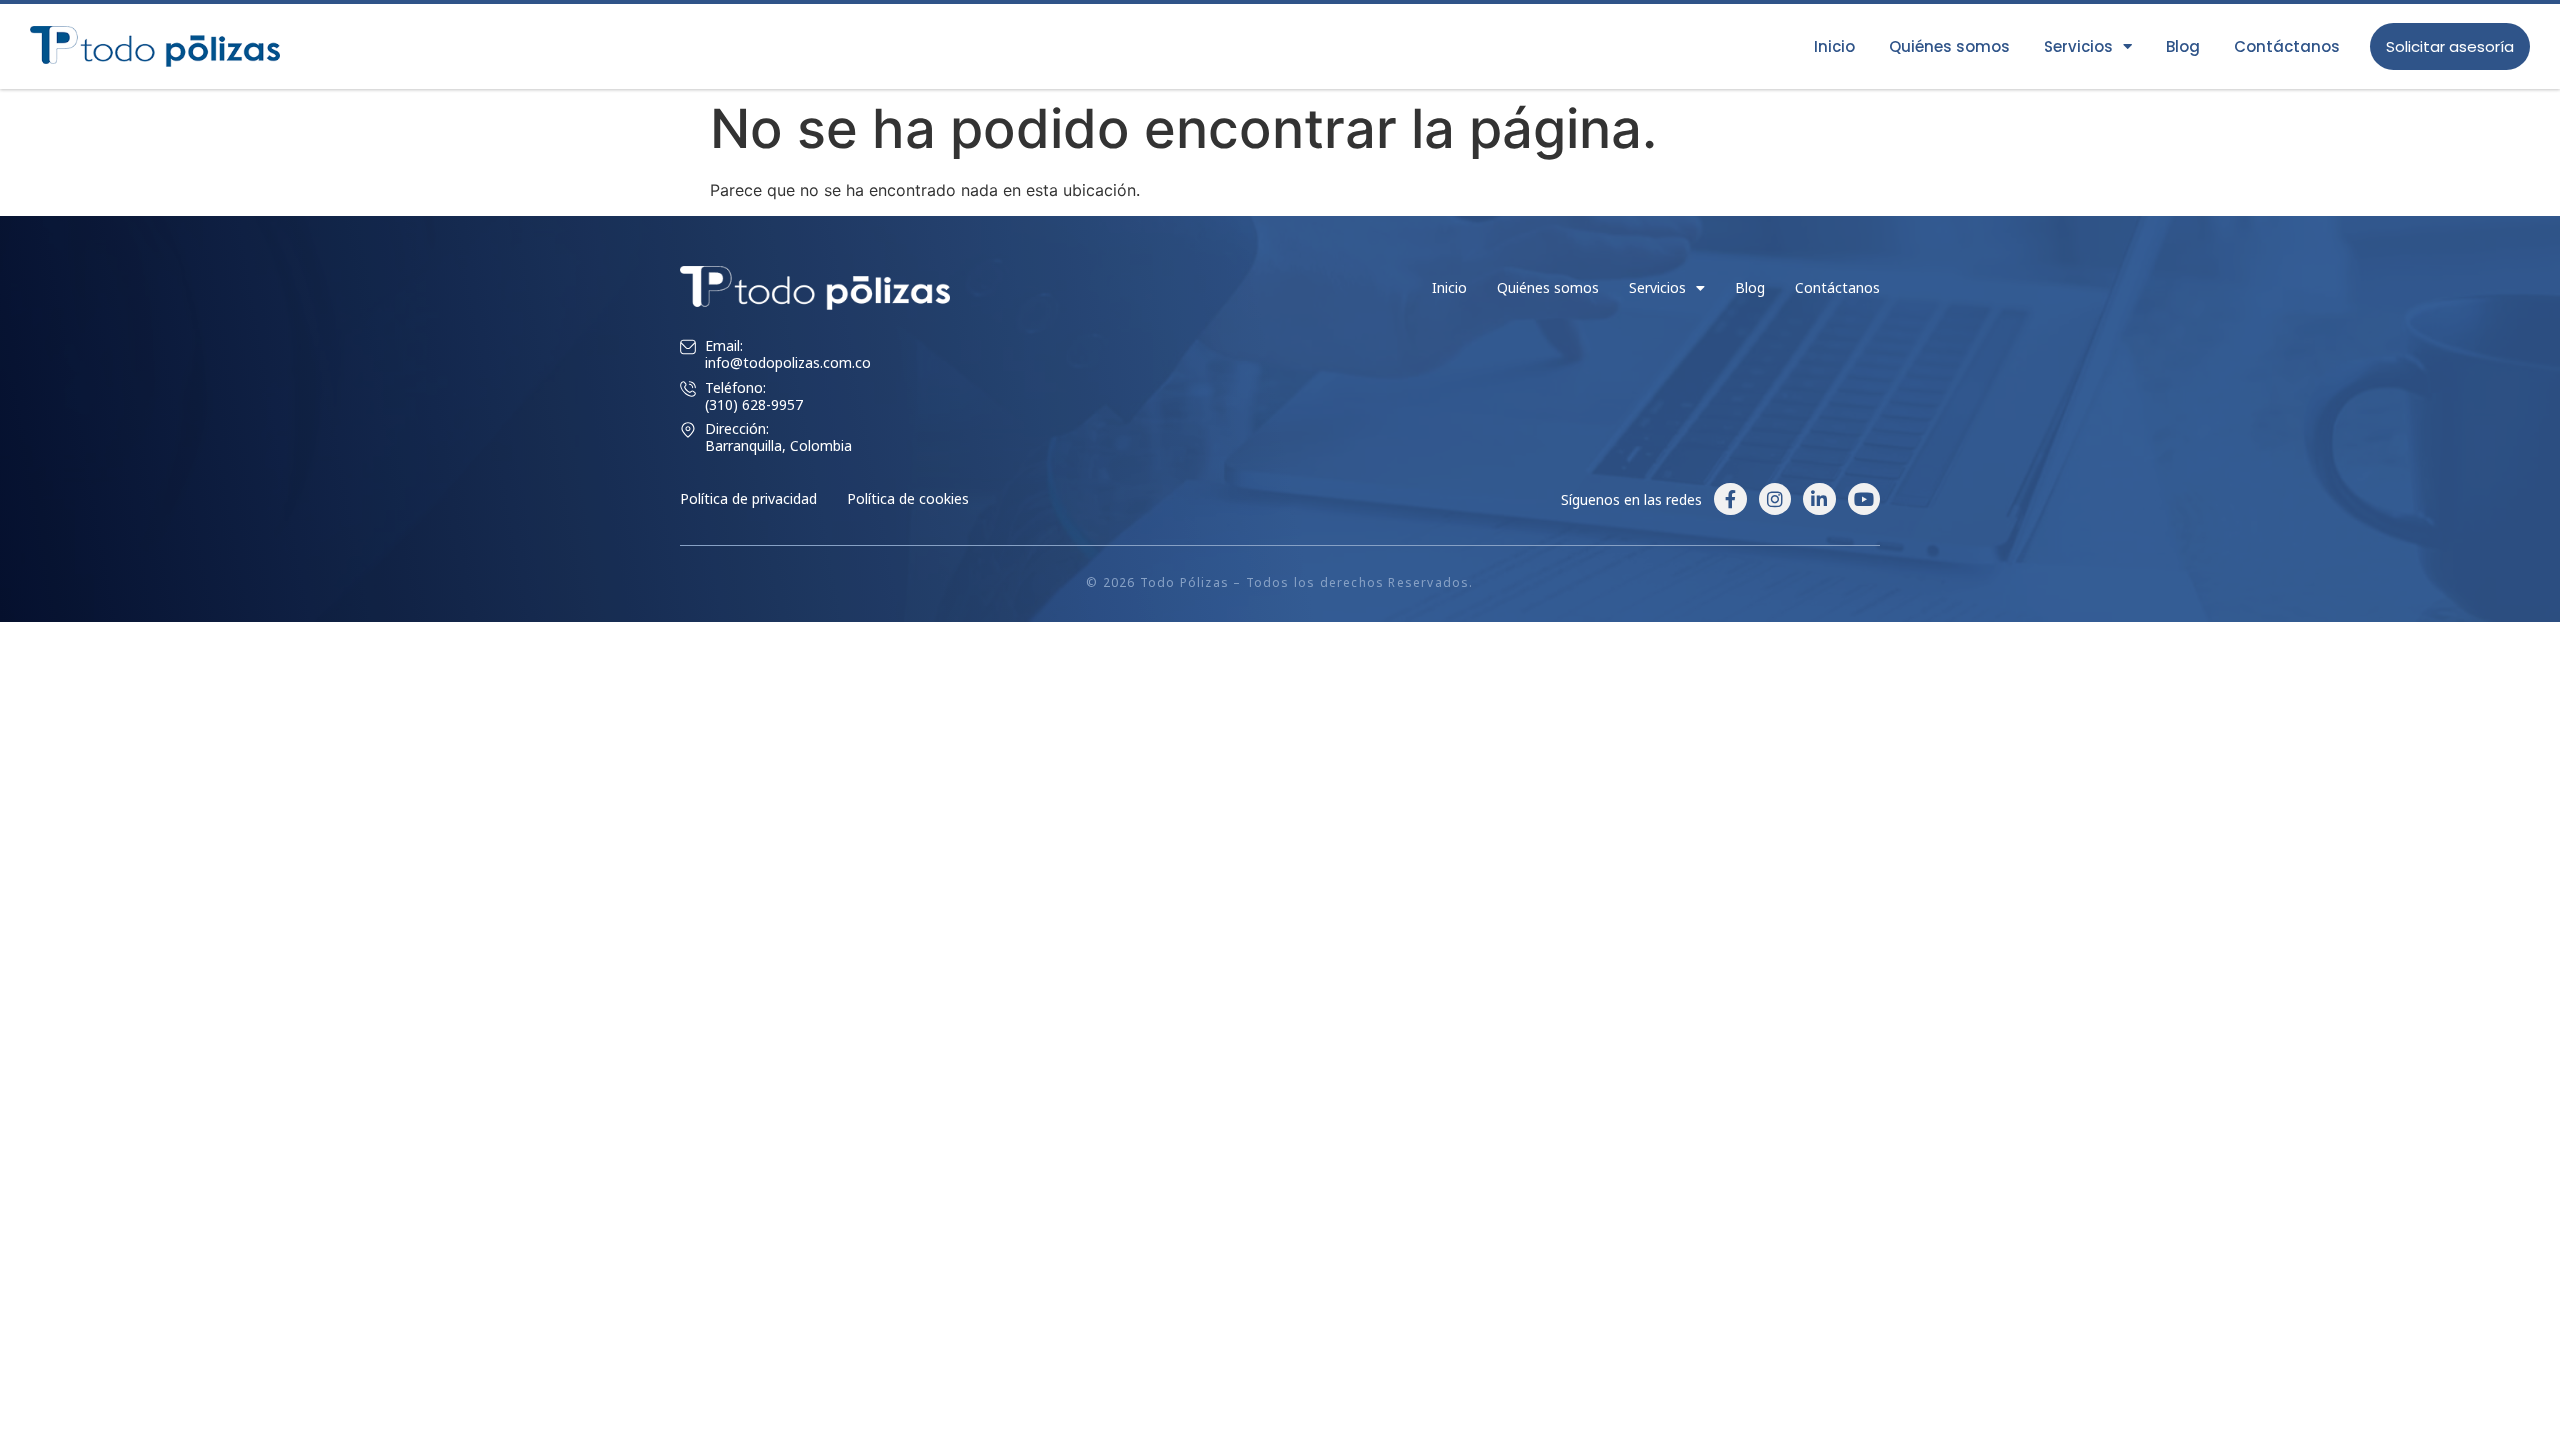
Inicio (1834, 46)
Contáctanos (2287, 46)
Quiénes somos (1949, 46)
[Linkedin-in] (1819, 499)
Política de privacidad (748, 498)
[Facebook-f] (1730, 499)
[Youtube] (1864, 499)
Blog (2183, 46)
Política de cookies (908, 498)
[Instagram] (1775, 499)
